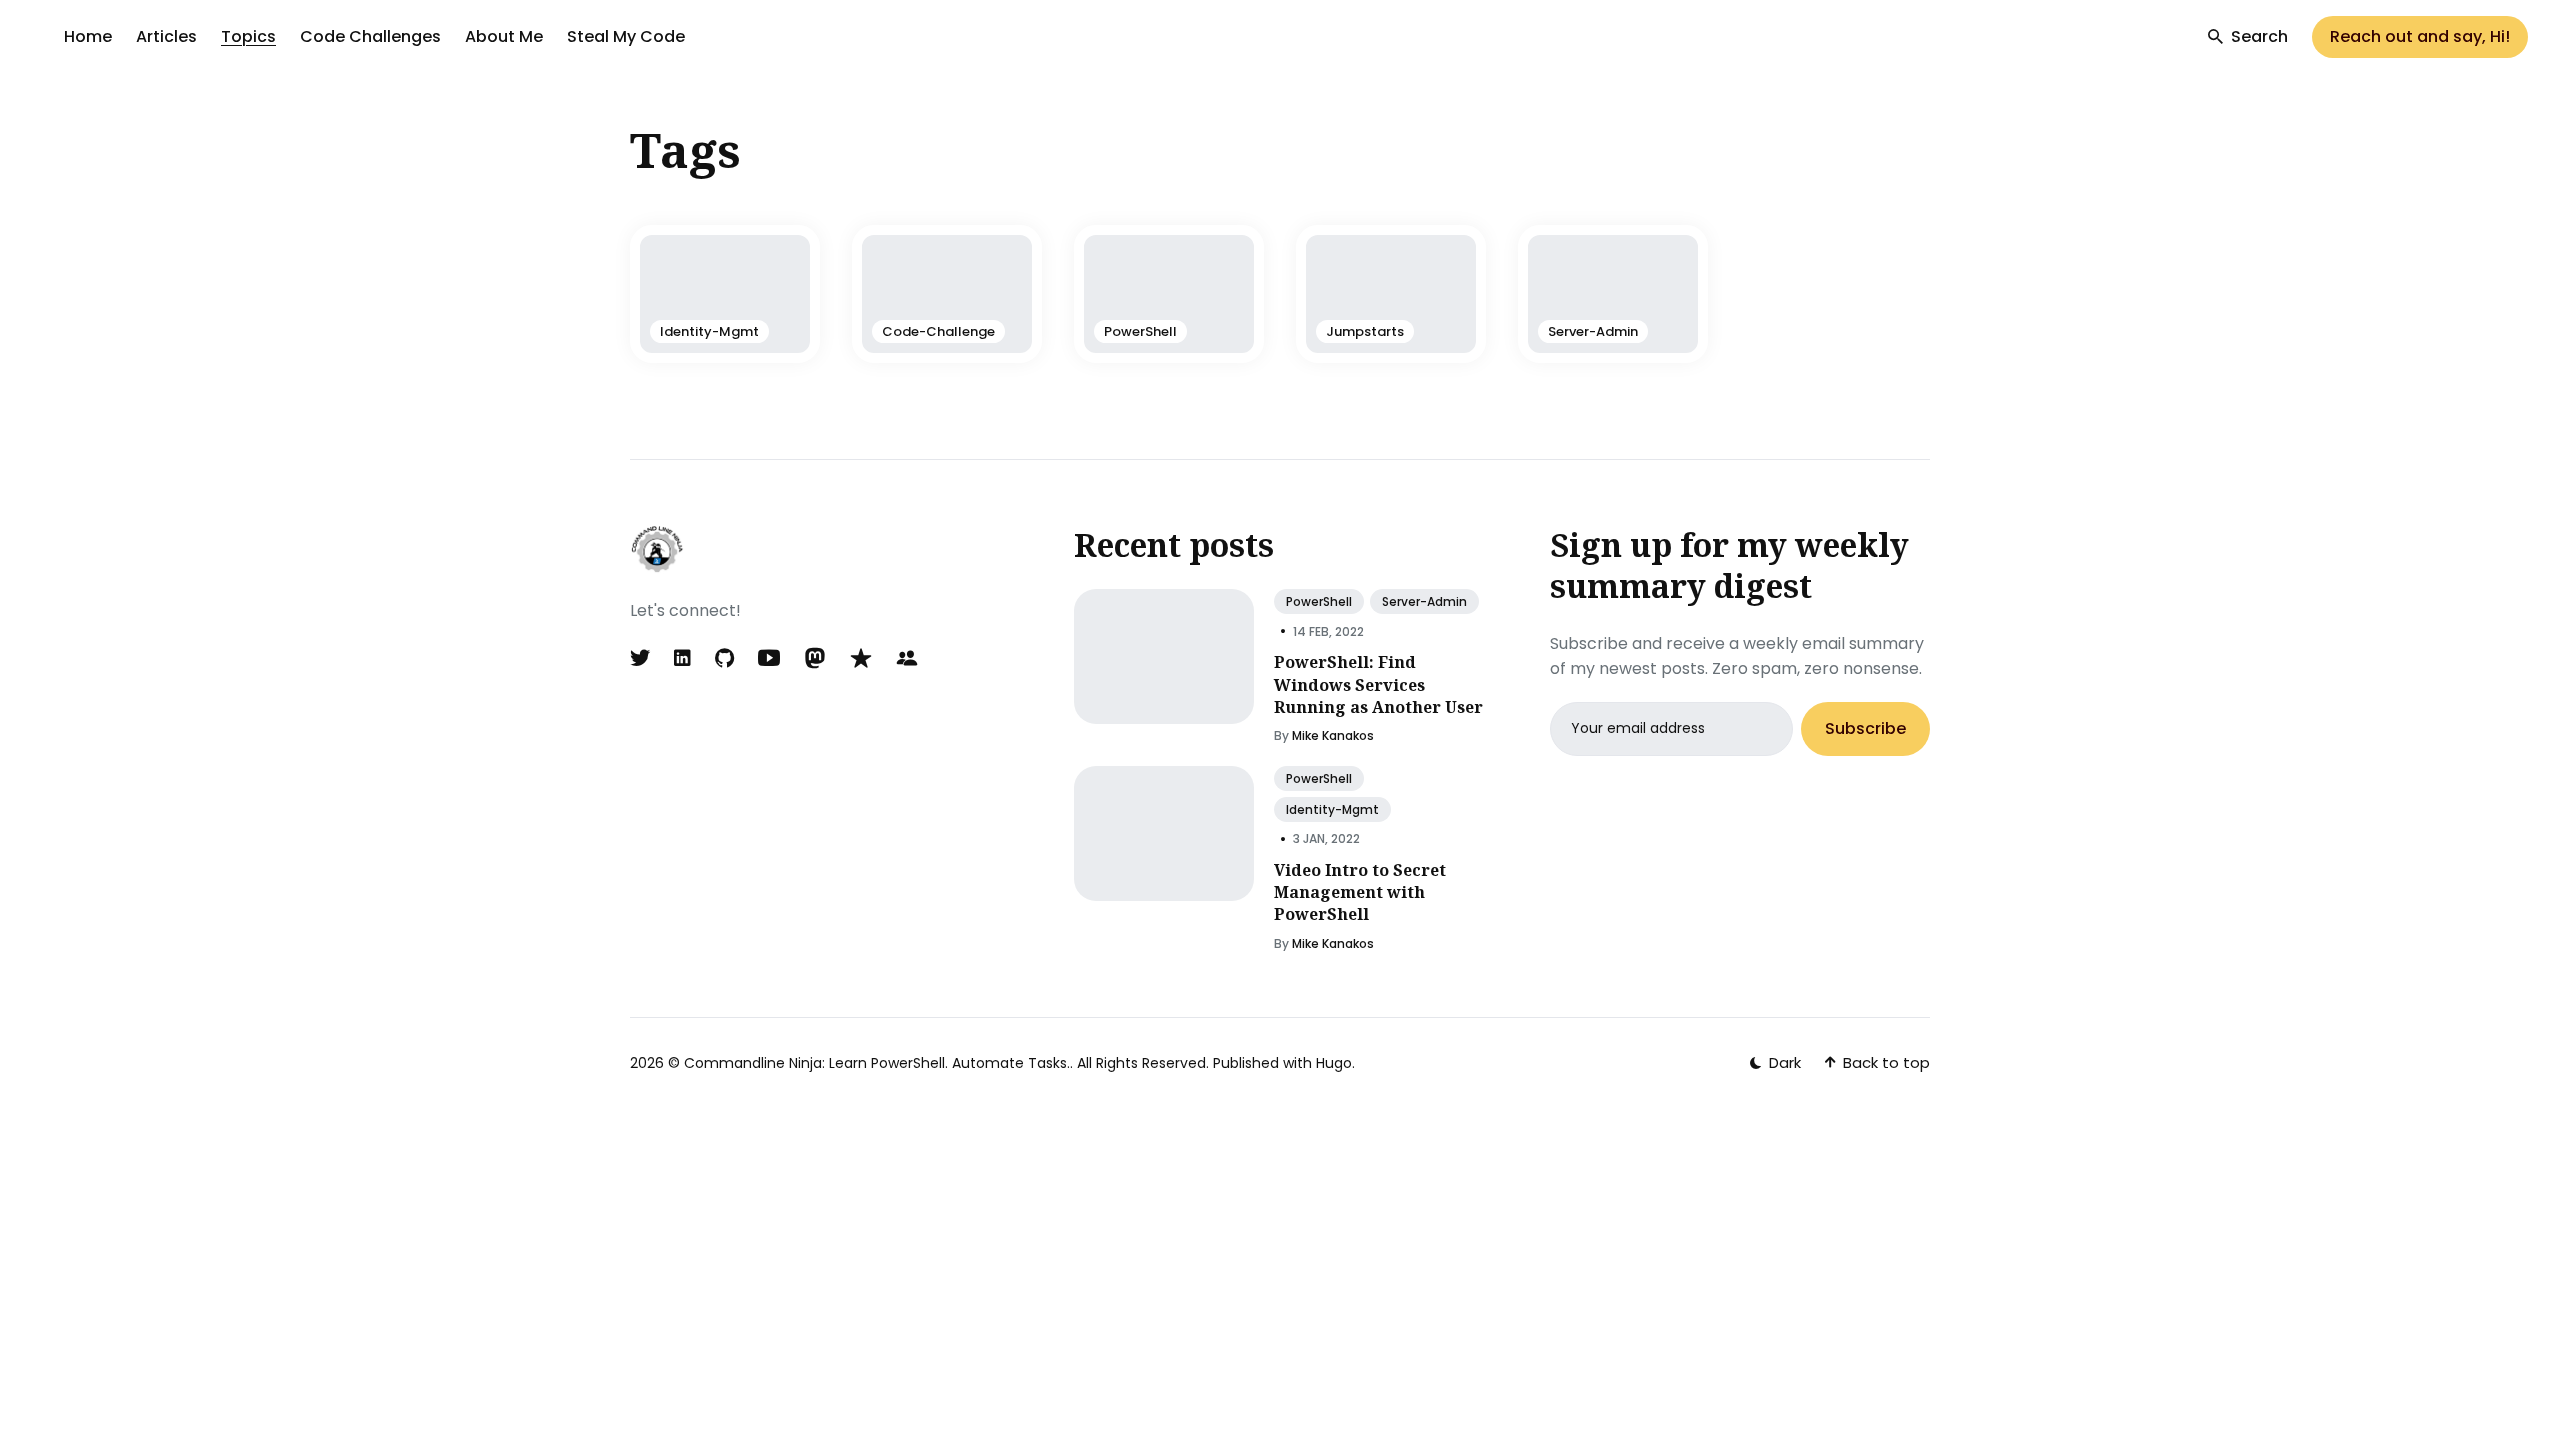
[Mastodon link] (815, 658)
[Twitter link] (642, 658)
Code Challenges (370, 36)
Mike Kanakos (1333, 735)
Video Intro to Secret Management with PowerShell (1360, 892)
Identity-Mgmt (1332, 809)
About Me (504, 36)
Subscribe (1865, 728)
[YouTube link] (769, 658)
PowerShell (1319, 601)
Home (88, 36)
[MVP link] (861, 658)
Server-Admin (1424, 601)
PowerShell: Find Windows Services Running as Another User (1378, 684)
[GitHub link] (724, 658)
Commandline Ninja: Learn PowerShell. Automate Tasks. (877, 1063)
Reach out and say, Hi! (2420, 36)
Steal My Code (626, 36)
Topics (248, 36)
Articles (166, 36)
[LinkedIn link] (682, 658)
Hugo (1334, 1063)
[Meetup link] (907, 658)
